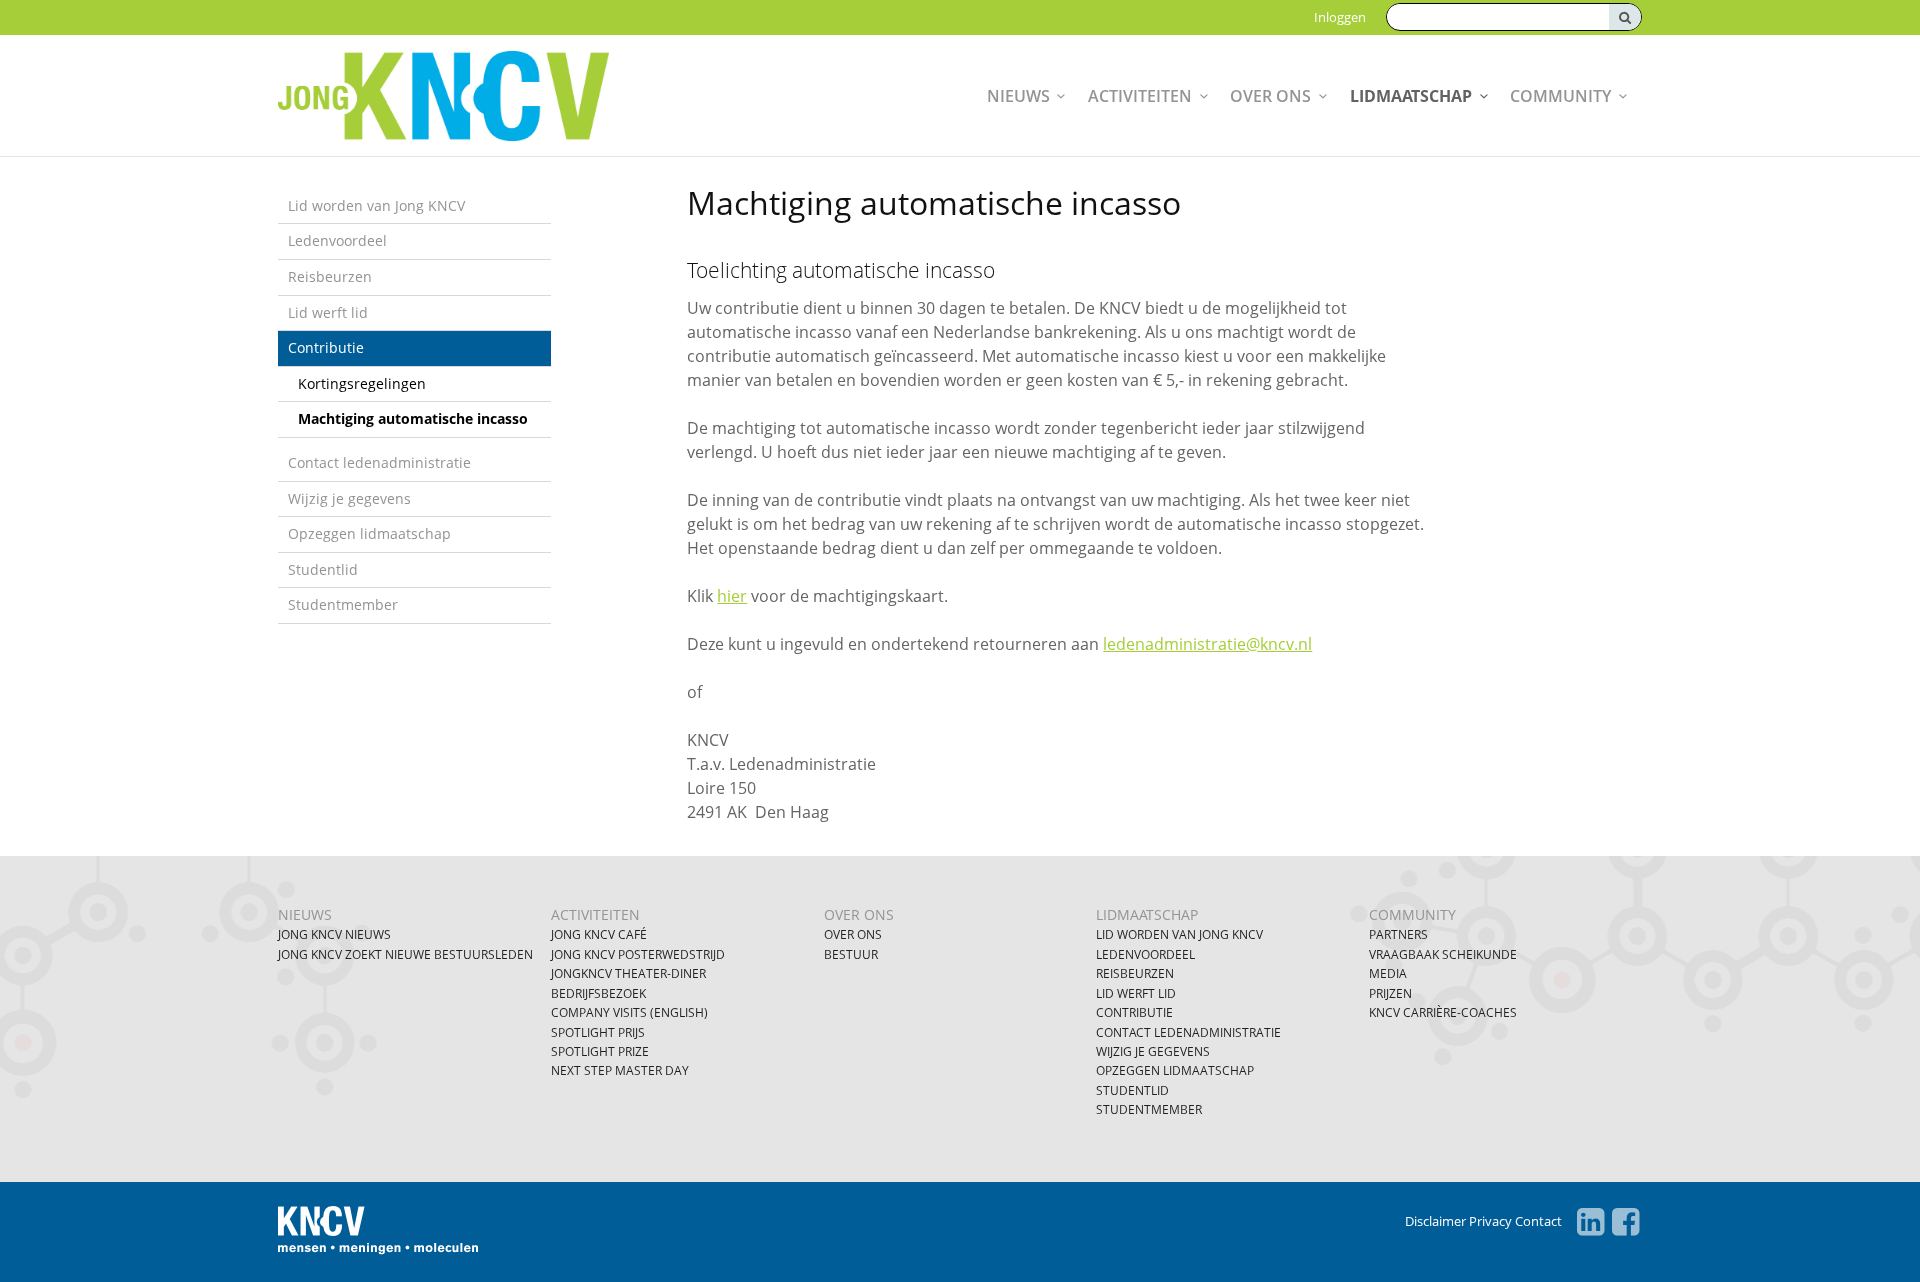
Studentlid (323, 569)
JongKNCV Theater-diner (628, 973)
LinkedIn (1591, 1222)
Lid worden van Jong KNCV (376, 205)
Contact (1538, 1221)
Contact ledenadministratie (379, 462)
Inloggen (1340, 17)
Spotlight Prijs (598, 1032)
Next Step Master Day (620, 1070)
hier (732, 596)
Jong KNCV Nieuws (334, 934)
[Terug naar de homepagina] (494, 96)
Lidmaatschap (1411, 96)
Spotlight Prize (600, 1051)
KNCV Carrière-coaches (1443, 1012)
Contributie (326, 347)
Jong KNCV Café (599, 934)
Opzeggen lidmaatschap (369, 533)
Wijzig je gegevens (349, 498)
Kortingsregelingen (362, 383)
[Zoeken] (1625, 17)
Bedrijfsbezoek (598, 993)
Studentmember (343, 604)
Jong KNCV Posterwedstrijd (638, 954)
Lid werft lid (328, 312)
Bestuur (851, 954)
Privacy (1490, 1221)
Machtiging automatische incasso (413, 418)
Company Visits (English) (629, 1012)
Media (1388, 973)
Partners (1398, 934)
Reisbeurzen (330, 276)
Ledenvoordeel (337, 240)
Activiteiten (1140, 96)
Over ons (1270, 96)
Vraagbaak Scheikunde (1443, 954)
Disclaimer (1435, 1221)
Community (1560, 96)
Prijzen (1390, 993)
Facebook (1626, 1222)
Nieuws (1018, 96)
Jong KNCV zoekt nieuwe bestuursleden (405, 954)
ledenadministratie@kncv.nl (1207, 644)
